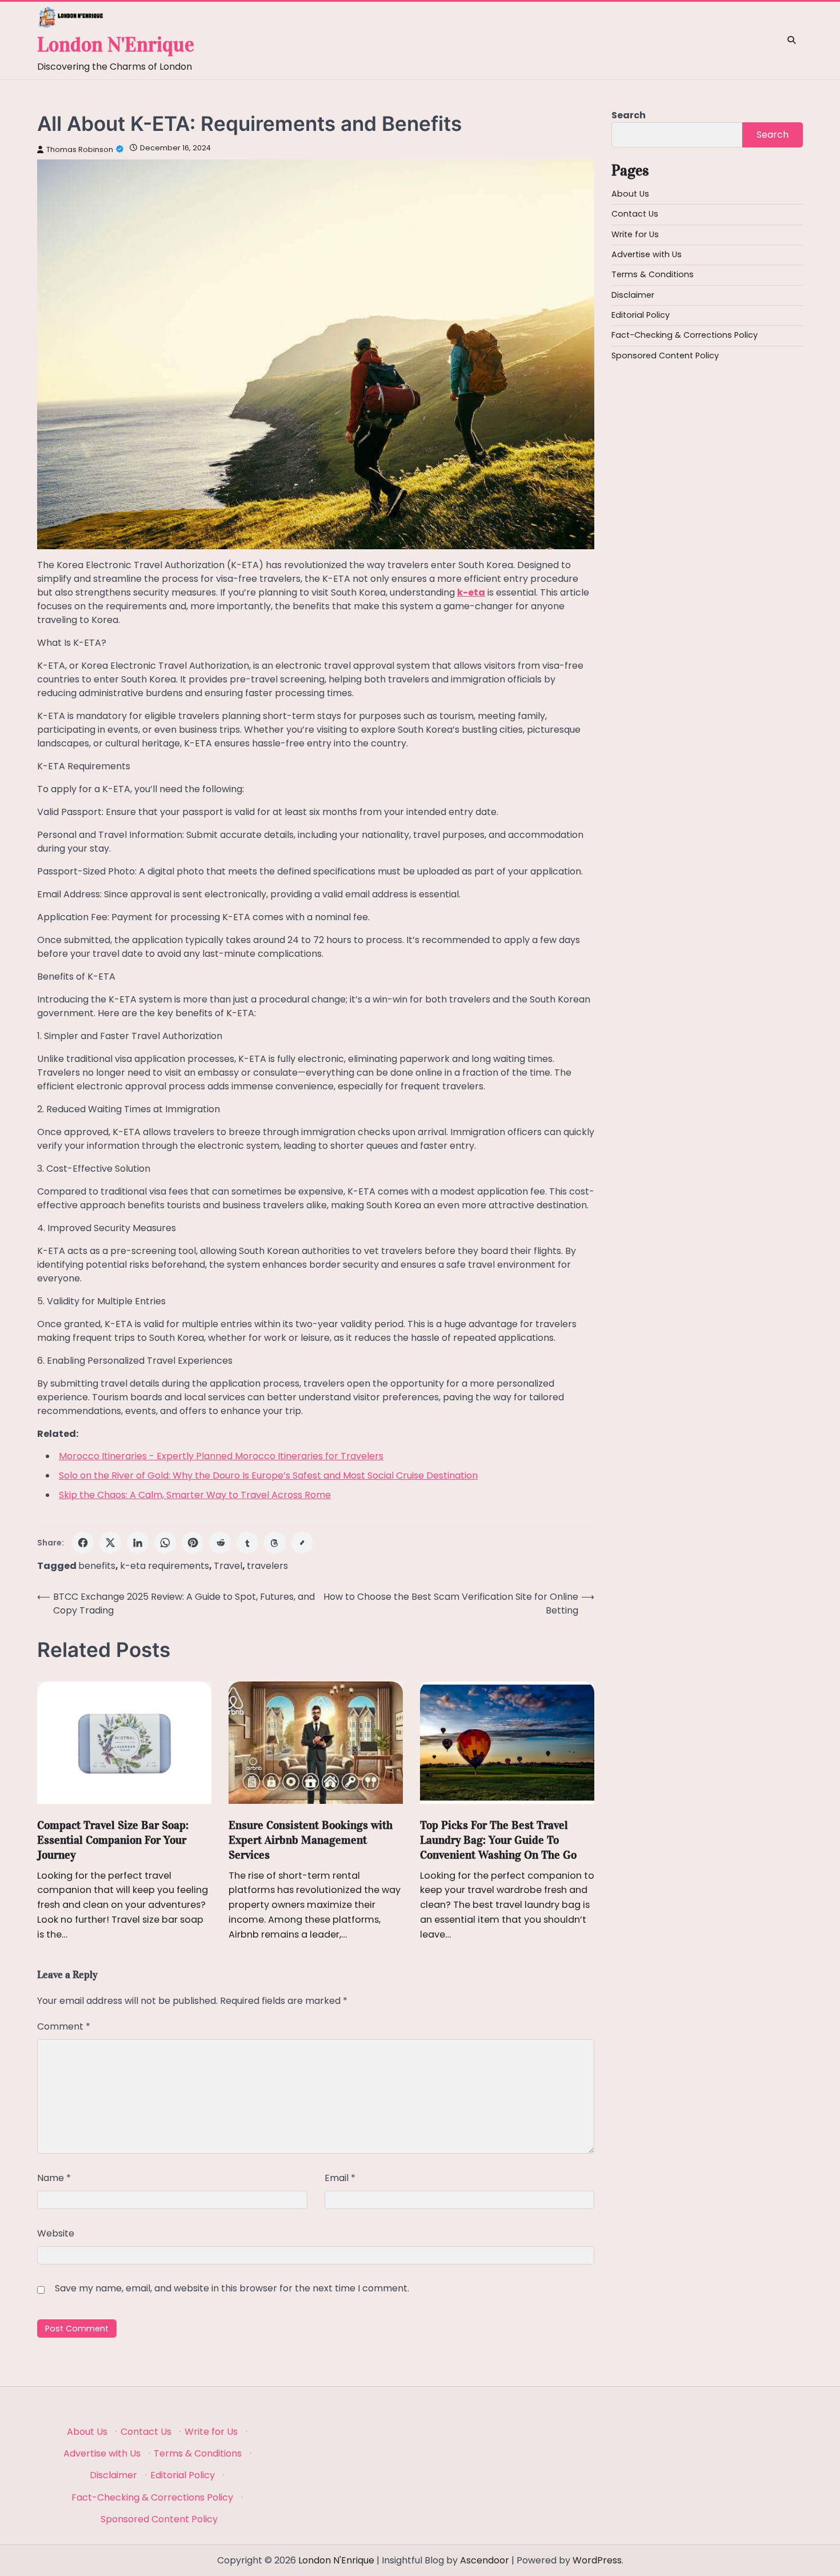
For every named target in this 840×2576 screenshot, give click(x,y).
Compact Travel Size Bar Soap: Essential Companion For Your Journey (113, 1840)
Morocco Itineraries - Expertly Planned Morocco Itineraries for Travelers (221, 1456)
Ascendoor (485, 2560)
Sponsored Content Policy (665, 356)
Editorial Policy (641, 315)
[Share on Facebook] (83, 1543)
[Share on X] (110, 1543)
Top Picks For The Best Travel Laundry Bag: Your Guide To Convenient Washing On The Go (498, 1840)
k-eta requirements (165, 1566)
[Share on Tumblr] (247, 1543)
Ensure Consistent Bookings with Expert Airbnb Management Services (311, 1840)
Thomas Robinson (80, 149)
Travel (228, 1566)
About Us (630, 194)
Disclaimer (633, 295)
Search (629, 115)
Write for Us (635, 234)
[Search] (791, 40)
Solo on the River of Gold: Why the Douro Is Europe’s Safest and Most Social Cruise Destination (268, 1475)
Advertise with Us (647, 254)
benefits (97, 1566)
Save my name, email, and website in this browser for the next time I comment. (232, 2288)
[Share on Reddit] (220, 1543)
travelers (267, 1566)
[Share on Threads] (275, 1543)
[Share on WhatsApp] (165, 1543)
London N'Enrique (116, 45)
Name (54, 2178)
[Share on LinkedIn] (138, 1543)
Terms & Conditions (653, 274)
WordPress (597, 2560)
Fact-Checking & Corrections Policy (685, 335)
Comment (64, 2026)
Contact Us (635, 214)
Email (340, 2178)
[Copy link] (302, 1543)
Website (56, 2233)
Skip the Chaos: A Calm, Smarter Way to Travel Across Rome (195, 1495)
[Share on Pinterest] (193, 1543)
